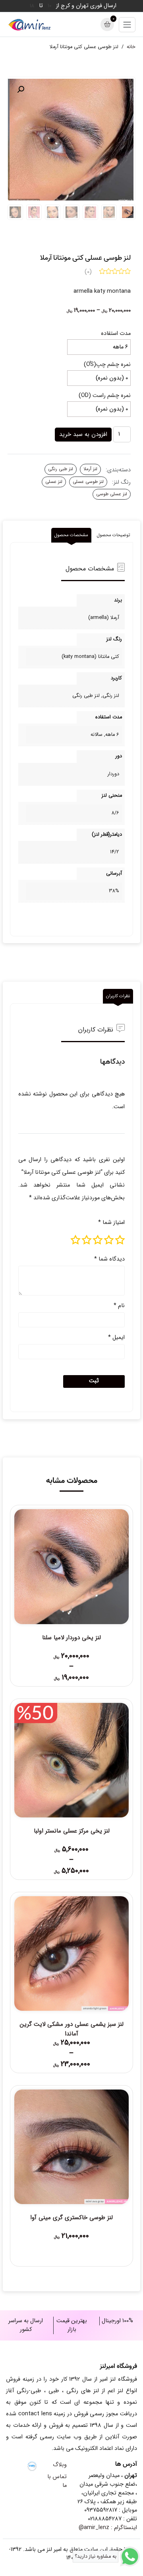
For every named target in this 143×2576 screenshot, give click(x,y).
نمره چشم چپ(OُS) (107, 365)
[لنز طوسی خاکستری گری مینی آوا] (71, 2147)
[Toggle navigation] (127, 25)
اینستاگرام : (108, 2528)
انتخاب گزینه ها (72, 1658)
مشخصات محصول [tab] (71, 535)
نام (119, 1306)
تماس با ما (57, 2481)
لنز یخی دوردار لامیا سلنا (71, 1638)
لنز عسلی (54, 482)
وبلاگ (60, 2465)
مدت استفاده (116, 334)
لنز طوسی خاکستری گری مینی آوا (71, 2218)
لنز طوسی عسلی (88, 482)
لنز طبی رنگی (61, 469)
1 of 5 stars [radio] (120, 1240)
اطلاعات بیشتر (72, 2238)
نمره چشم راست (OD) (105, 396)
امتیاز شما (111, 1223)
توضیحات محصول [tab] (113, 535)
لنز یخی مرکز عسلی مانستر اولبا (72, 1831)
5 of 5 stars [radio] (75, 1240)
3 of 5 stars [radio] (98, 1240)
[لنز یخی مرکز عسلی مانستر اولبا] (71, 1760)
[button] (21, 89)
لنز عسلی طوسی (112, 494)
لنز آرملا (90, 469)
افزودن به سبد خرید (83, 434)
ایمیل (116, 1338)
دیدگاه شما (109, 1259)
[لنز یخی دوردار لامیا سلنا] (71, 1566)
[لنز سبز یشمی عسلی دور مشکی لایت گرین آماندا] (71, 1953)
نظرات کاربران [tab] (118, 996)
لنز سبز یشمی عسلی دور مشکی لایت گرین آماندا (72, 2029)
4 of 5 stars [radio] (87, 1240)
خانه (131, 47)
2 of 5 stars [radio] (109, 1240)
